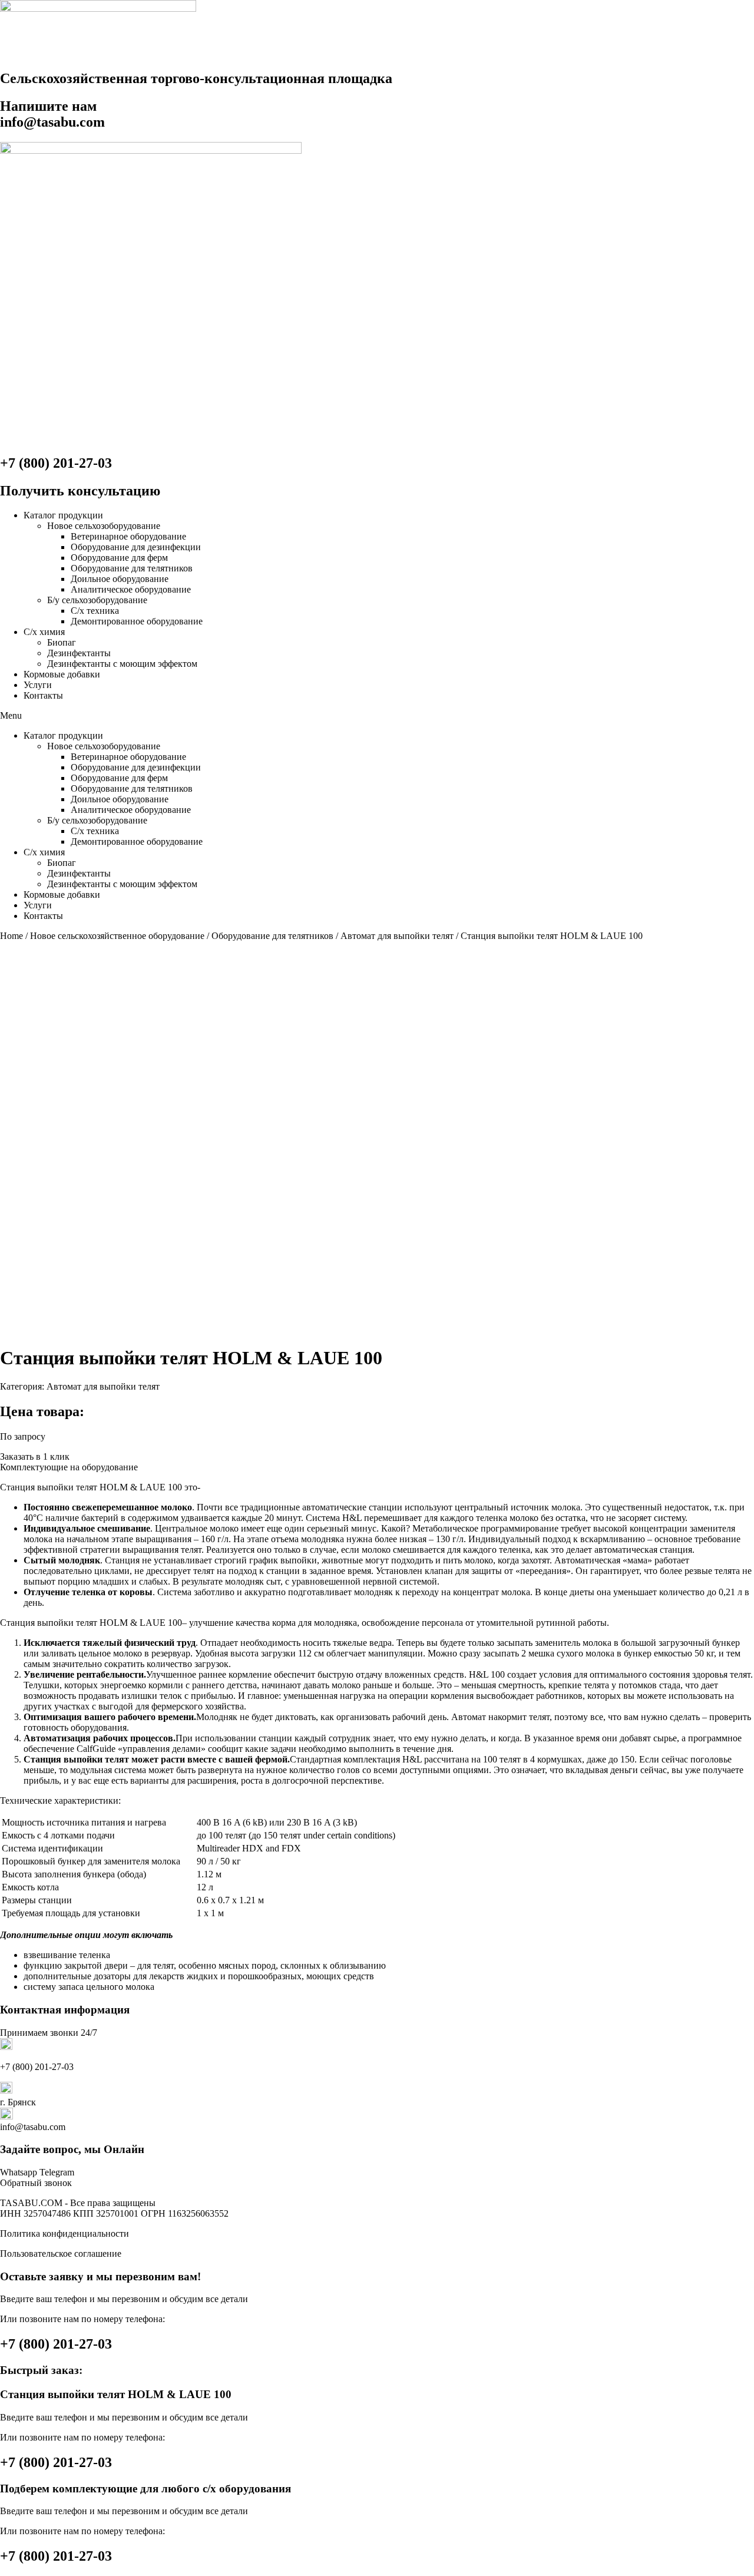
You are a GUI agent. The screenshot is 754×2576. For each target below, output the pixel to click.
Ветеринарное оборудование (128, 536)
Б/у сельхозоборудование (97, 600)
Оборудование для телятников (132, 568)
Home (11, 936)
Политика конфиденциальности (65, 2233)
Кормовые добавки (62, 674)
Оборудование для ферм (119, 558)
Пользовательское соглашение (61, 2253)
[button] (377, 716)
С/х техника (95, 611)
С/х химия (44, 632)
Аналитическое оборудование (131, 589)
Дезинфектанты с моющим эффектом (122, 664)
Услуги (38, 685)
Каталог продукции (63, 515)
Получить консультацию (80, 491)
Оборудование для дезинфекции (136, 547)
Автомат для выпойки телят (397, 936)
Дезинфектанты (79, 653)
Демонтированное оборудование (137, 621)
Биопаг (62, 642)
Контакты (43, 695)
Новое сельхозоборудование (104, 526)
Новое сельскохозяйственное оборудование (117, 936)
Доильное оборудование (120, 579)
